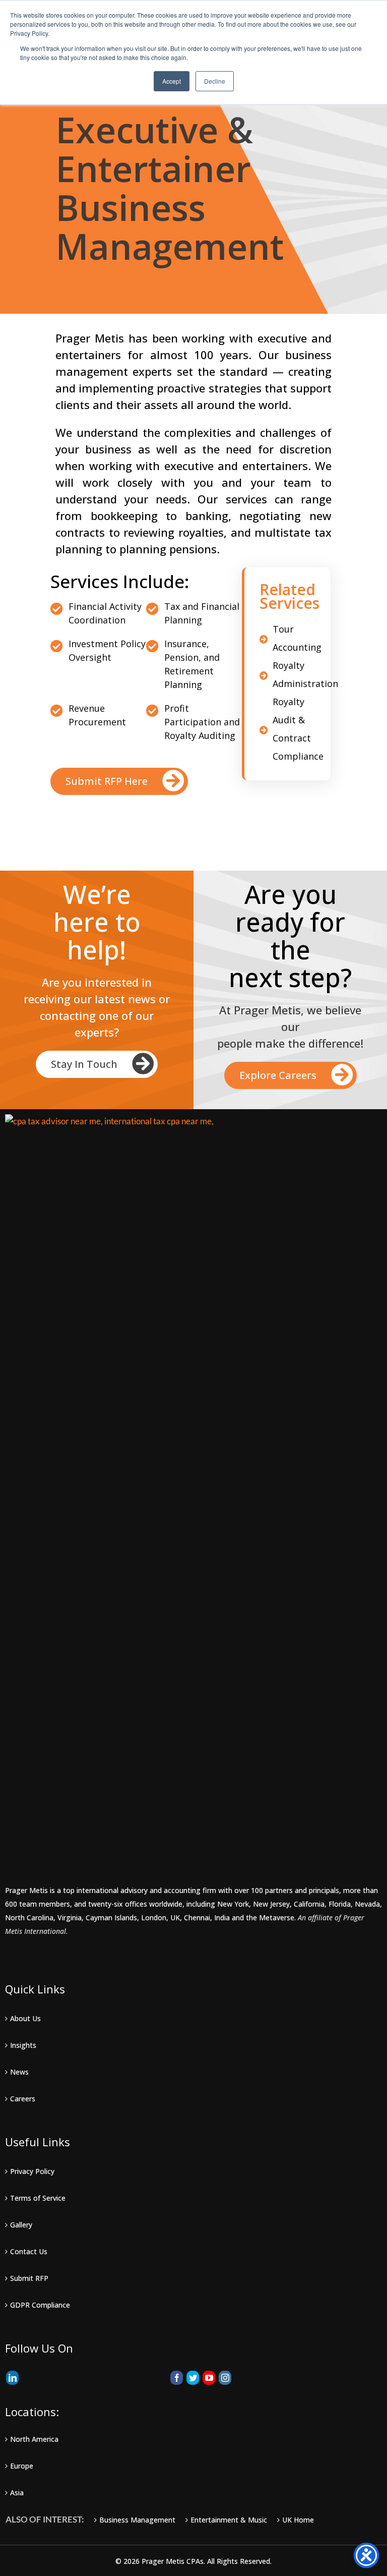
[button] (119, 781)
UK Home (298, 2520)
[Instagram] (225, 2378)
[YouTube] (209, 2378)
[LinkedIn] (12, 2378)
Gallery (21, 2225)
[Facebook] (177, 2378)
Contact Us (29, 2251)
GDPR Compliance (40, 2305)
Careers (23, 2099)
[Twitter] (193, 2378)
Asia (17, 2493)
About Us (25, 2018)
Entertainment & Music (229, 2520)
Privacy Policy (32, 2171)
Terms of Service (38, 2198)
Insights (23, 2045)
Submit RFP (29, 2278)
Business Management (137, 2520)
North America (34, 2439)
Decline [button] (215, 81)
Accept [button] (172, 81)
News (19, 2072)
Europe (22, 2466)
